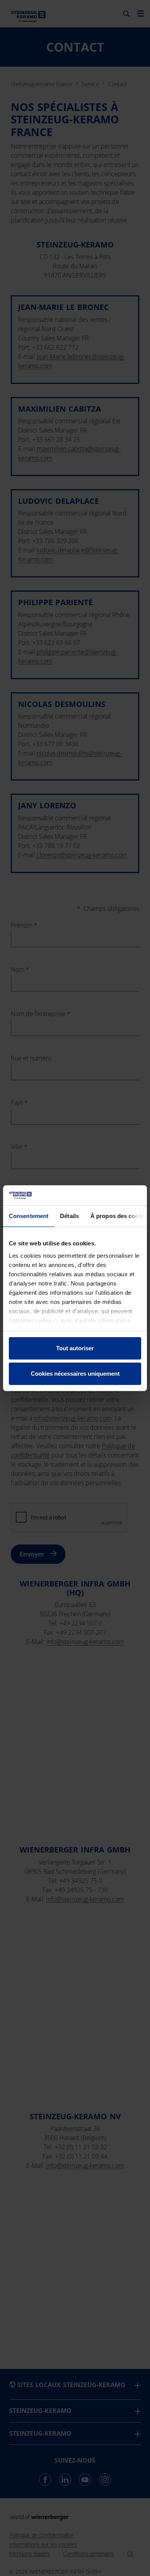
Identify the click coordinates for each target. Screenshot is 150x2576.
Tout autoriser (75, 1348)
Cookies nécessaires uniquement (75, 1374)
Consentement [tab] (29, 1216)
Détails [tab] (69, 1216)
